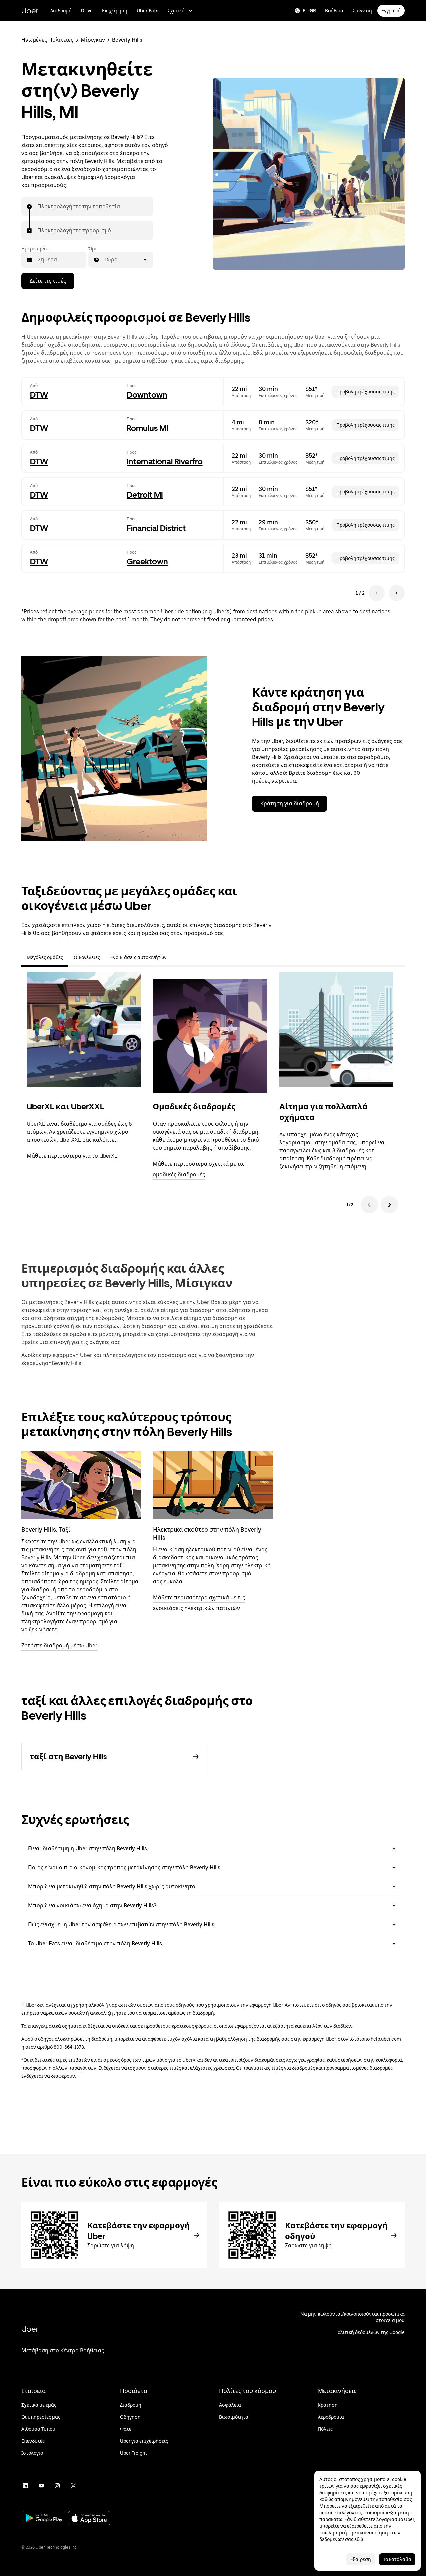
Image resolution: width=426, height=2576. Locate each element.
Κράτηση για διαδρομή (290, 804)
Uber (30, 10)
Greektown (147, 561)
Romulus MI (148, 428)
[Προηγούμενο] (369, 1205)
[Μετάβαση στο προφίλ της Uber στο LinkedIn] (25, 2486)
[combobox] (38, 207)
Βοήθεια (334, 11)
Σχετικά (176, 11)
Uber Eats (148, 11)
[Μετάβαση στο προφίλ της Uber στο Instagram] (57, 2486)
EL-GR (309, 11)
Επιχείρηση (115, 11)
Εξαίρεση (361, 2559)
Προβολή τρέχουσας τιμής (366, 392)
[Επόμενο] (389, 1205)
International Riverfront (169, 462)
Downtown (147, 395)
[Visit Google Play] (44, 2519)
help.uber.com (386, 2039)
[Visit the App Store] (89, 2519)
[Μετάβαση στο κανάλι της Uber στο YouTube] (41, 2486)
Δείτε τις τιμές (48, 281)
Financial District (156, 528)
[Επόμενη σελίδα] (397, 593)
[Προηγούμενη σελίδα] (377, 593)
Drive (87, 11)
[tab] (177, 957)
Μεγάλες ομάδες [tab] (45, 957)
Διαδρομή (61, 11)
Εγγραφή (391, 11)
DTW (39, 395)
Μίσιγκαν (93, 40)
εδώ (359, 2539)
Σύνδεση (362, 11)
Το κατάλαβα (397, 2559)
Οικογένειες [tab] (87, 957)
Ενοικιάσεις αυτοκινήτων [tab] (139, 957)
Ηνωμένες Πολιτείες (47, 40)
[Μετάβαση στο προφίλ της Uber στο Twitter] (73, 2486)
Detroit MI (145, 495)
